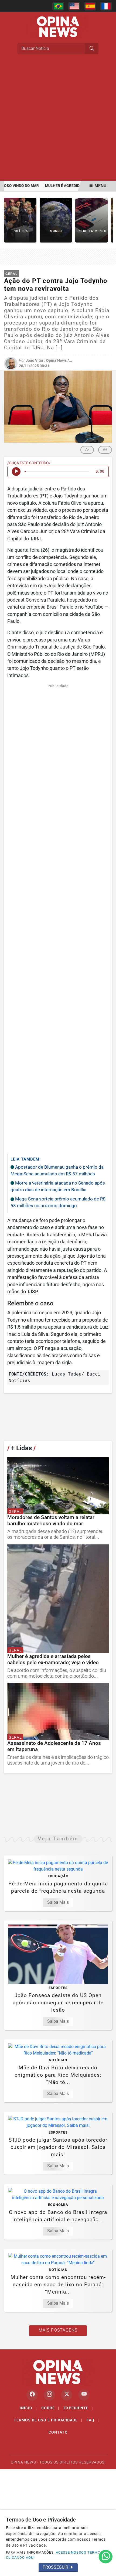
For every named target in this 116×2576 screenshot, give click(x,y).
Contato (58, 2432)
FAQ (93, 2420)
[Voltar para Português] (58, 6)
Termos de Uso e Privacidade (48, 2420)
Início (28, 2408)
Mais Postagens (58, 2330)
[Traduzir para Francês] (106, 6)
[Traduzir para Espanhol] (90, 6)
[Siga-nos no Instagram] (49, 2395)
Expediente (78, 2408)
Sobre (50, 2408)
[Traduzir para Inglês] (74, 6)
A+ (105, 449)
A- (87, 449)
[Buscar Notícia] (92, 49)
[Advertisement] (58, 120)
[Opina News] (58, 26)
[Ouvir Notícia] (16, 472)
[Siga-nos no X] (67, 2395)
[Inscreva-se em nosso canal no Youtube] (84, 2395)
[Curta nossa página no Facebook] (32, 2395)
